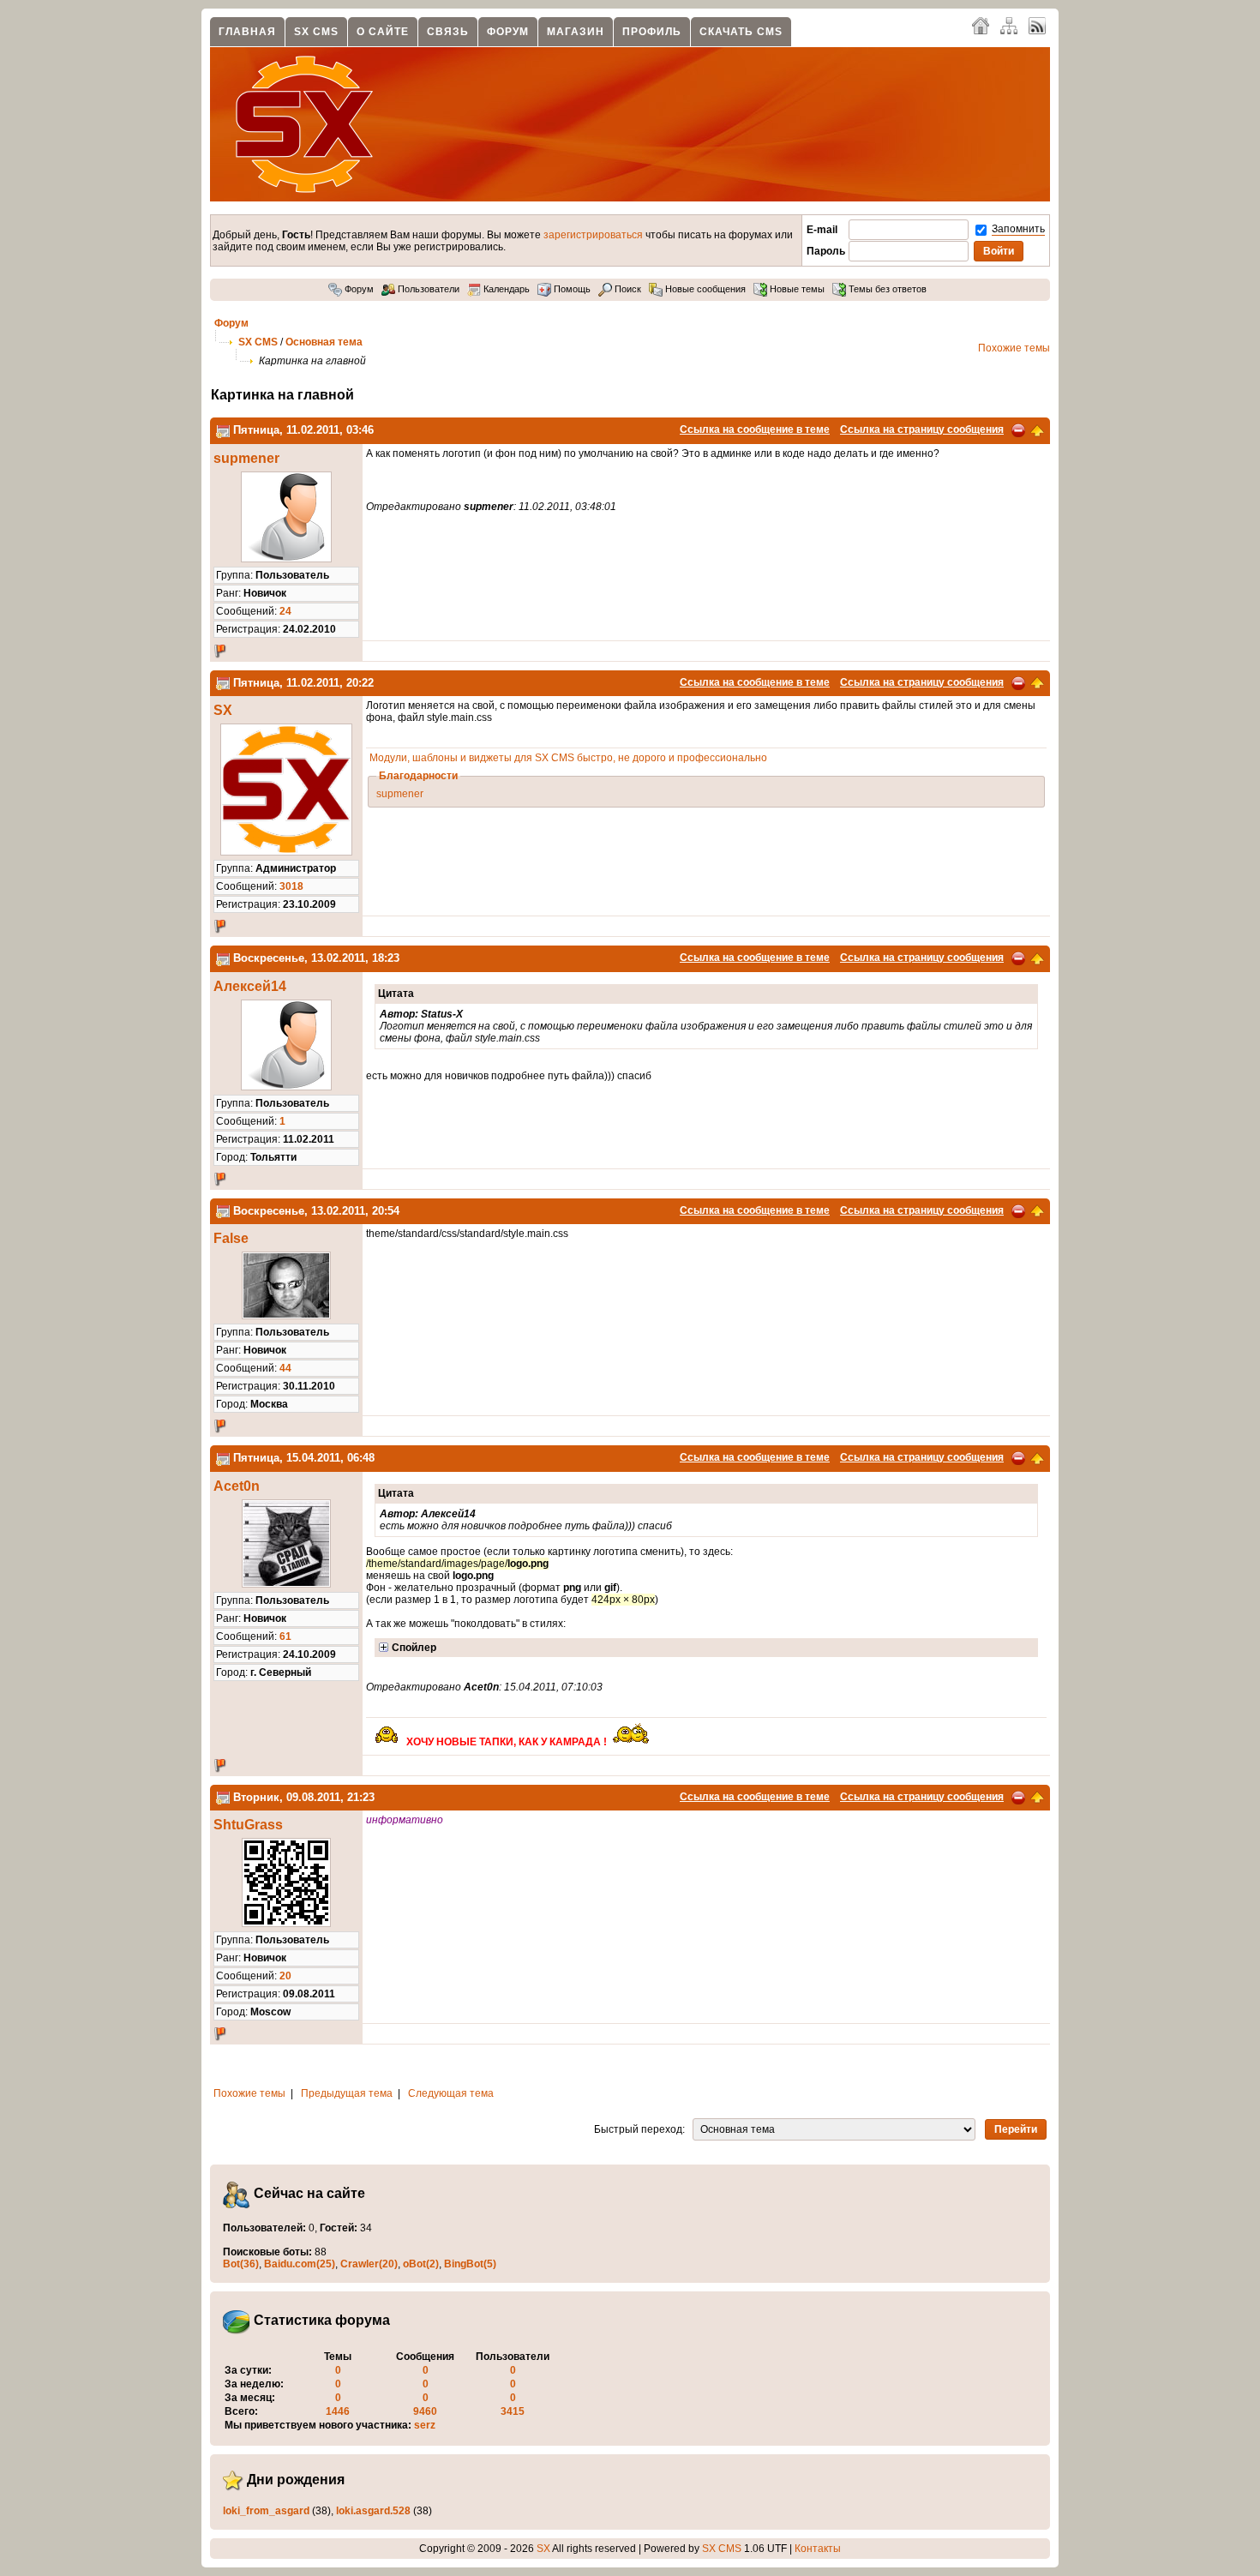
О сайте (383, 32)
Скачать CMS (741, 32)
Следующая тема (451, 2093)
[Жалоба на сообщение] (1018, 429)
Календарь (505, 289)
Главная (247, 32)
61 (285, 1636)
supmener (246, 458)
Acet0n (237, 1486)
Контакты (818, 2549)
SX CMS (316, 32)
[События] (223, 430)
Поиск (627, 289)
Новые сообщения (704, 289)
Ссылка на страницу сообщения (922, 429)
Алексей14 (250, 986)
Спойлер (414, 1648)
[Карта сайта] (1009, 25)
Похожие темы (1014, 348)
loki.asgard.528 (373, 2511)
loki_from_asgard (266, 2511)
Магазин (576, 32)
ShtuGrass (248, 1825)
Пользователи (427, 289)
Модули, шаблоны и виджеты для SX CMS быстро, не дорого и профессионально (568, 758)
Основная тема (324, 342)
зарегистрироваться (593, 235)
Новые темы (796, 289)
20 (285, 1976)
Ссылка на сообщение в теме (755, 429)
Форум (508, 32)
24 (285, 611)
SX (223, 710)
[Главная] (981, 25)
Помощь (571, 289)
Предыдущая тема (347, 2093)
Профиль (652, 32)
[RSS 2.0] (1037, 25)
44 (285, 1368)
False (231, 1238)
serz (425, 2425)
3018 (291, 886)
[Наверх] (1037, 429)
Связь (448, 32)
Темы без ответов (886, 289)
